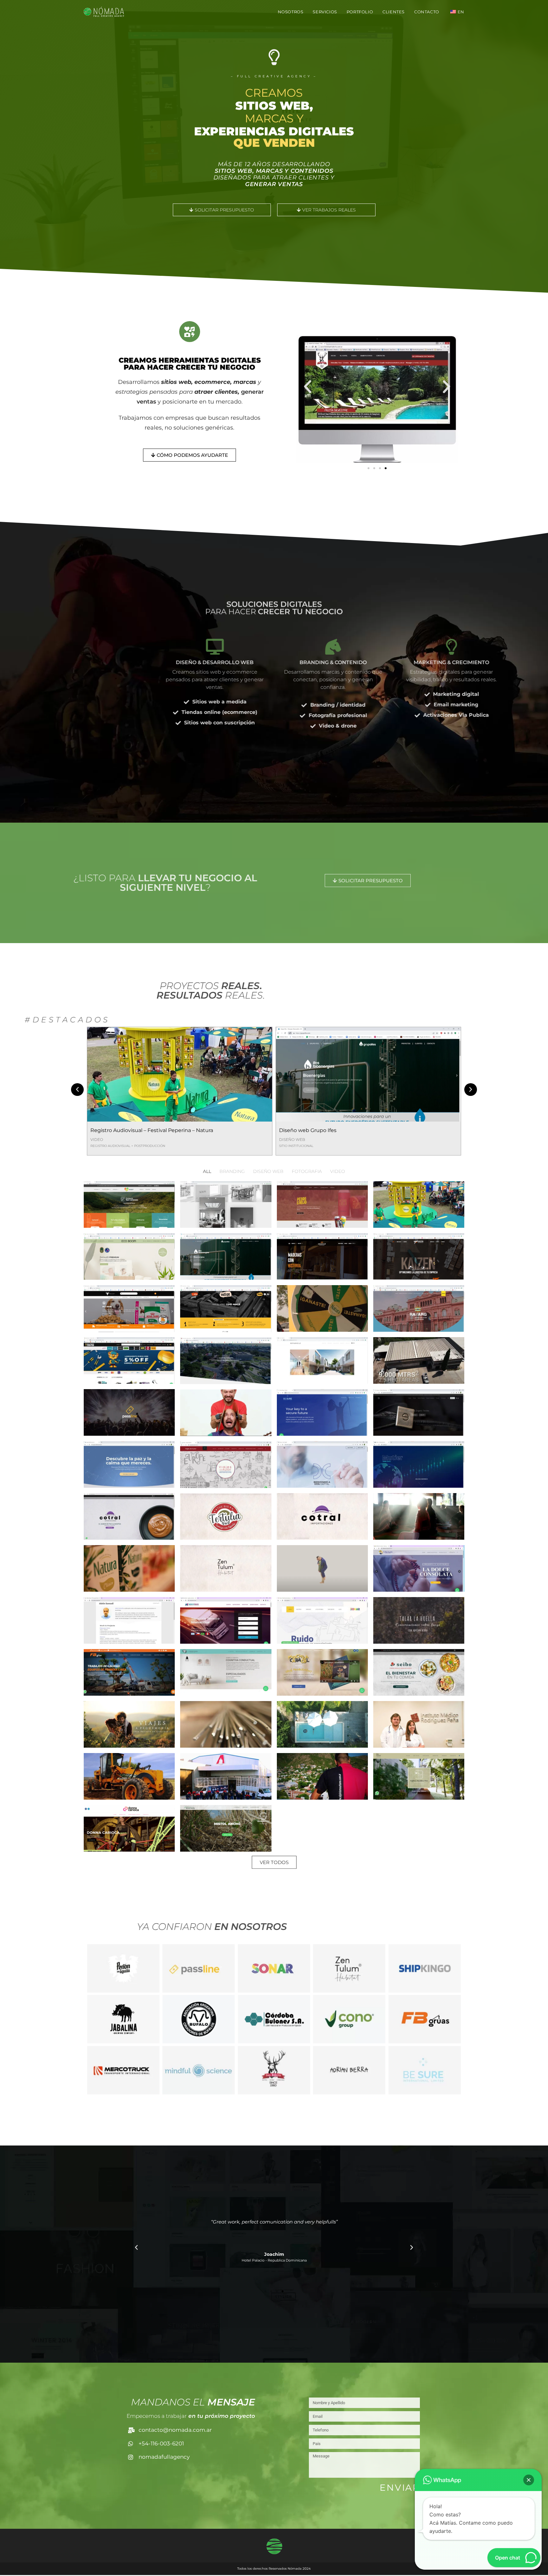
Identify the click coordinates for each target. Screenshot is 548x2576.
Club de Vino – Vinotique (310, 1131)
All (207, 1171)
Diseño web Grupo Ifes (119, 1130)
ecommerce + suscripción (303, 1146)
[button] (308, 387)
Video (338, 1171)
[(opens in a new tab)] (368, 1074)
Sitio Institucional (108, 1146)
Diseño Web (103, 1139)
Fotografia (307, 1171)
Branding (232, 1171)
